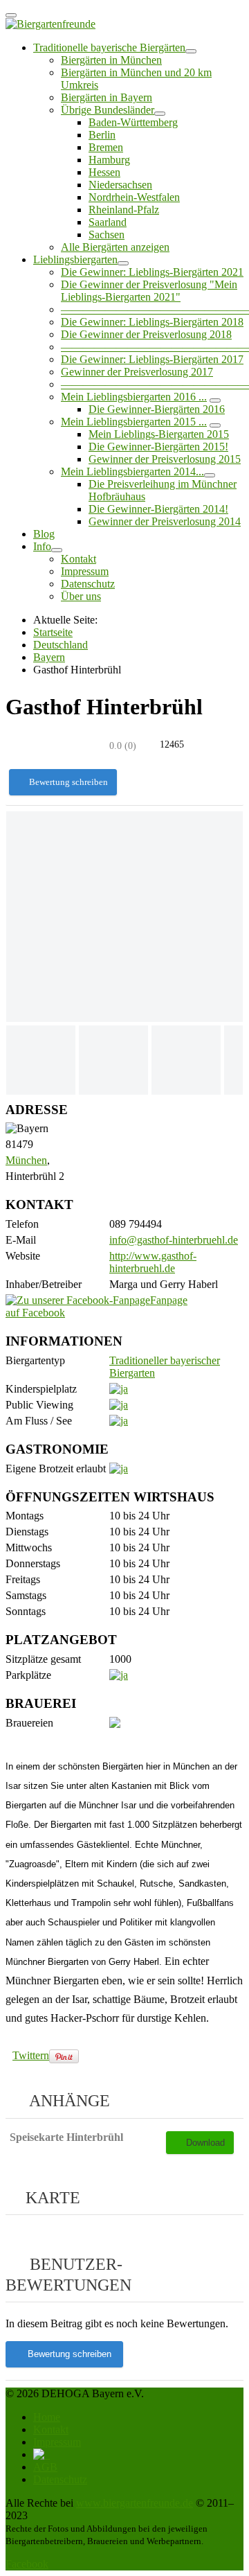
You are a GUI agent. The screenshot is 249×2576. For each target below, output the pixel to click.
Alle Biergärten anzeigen (115, 247)
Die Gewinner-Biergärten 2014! (158, 509)
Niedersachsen (120, 185)
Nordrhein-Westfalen (134, 197)
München (26, 1160)
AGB (45, 2467)
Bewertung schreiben (68, 782)
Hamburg (109, 160)
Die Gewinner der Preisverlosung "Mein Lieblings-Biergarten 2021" (149, 291)
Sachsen (107, 235)
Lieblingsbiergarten (75, 259)
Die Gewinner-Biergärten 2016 (157, 409)
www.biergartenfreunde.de (135, 2503)
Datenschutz (88, 584)
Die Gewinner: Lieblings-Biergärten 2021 (152, 272)
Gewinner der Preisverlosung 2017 (137, 372)
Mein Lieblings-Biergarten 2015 (159, 434)
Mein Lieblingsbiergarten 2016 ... (134, 397)
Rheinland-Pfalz (124, 210)
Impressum (85, 571)
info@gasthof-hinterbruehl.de (174, 1240)
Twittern (31, 2055)
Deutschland (61, 645)
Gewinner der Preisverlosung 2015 (165, 459)
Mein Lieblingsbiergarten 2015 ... (134, 422)
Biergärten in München (111, 60)
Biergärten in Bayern (107, 97)
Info (42, 546)
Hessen (104, 172)
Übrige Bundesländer (108, 110)
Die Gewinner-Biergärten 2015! (158, 447)
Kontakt (79, 559)
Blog (44, 534)
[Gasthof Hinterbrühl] (124, 917)
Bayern (49, 657)
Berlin (102, 135)
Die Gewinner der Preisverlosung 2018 (146, 334)
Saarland (108, 222)
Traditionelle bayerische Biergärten (109, 47)
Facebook (27, 2564)
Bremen (106, 147)
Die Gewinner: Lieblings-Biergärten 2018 (152, 322)
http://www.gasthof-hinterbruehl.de (153, 1262)
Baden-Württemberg (133, 122)
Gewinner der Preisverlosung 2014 (165, 521)
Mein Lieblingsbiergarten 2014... (132, 471)
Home (47, 2417)
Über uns (81, 596)
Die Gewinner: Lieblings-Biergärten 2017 (152, 359)
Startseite (53, 632)
